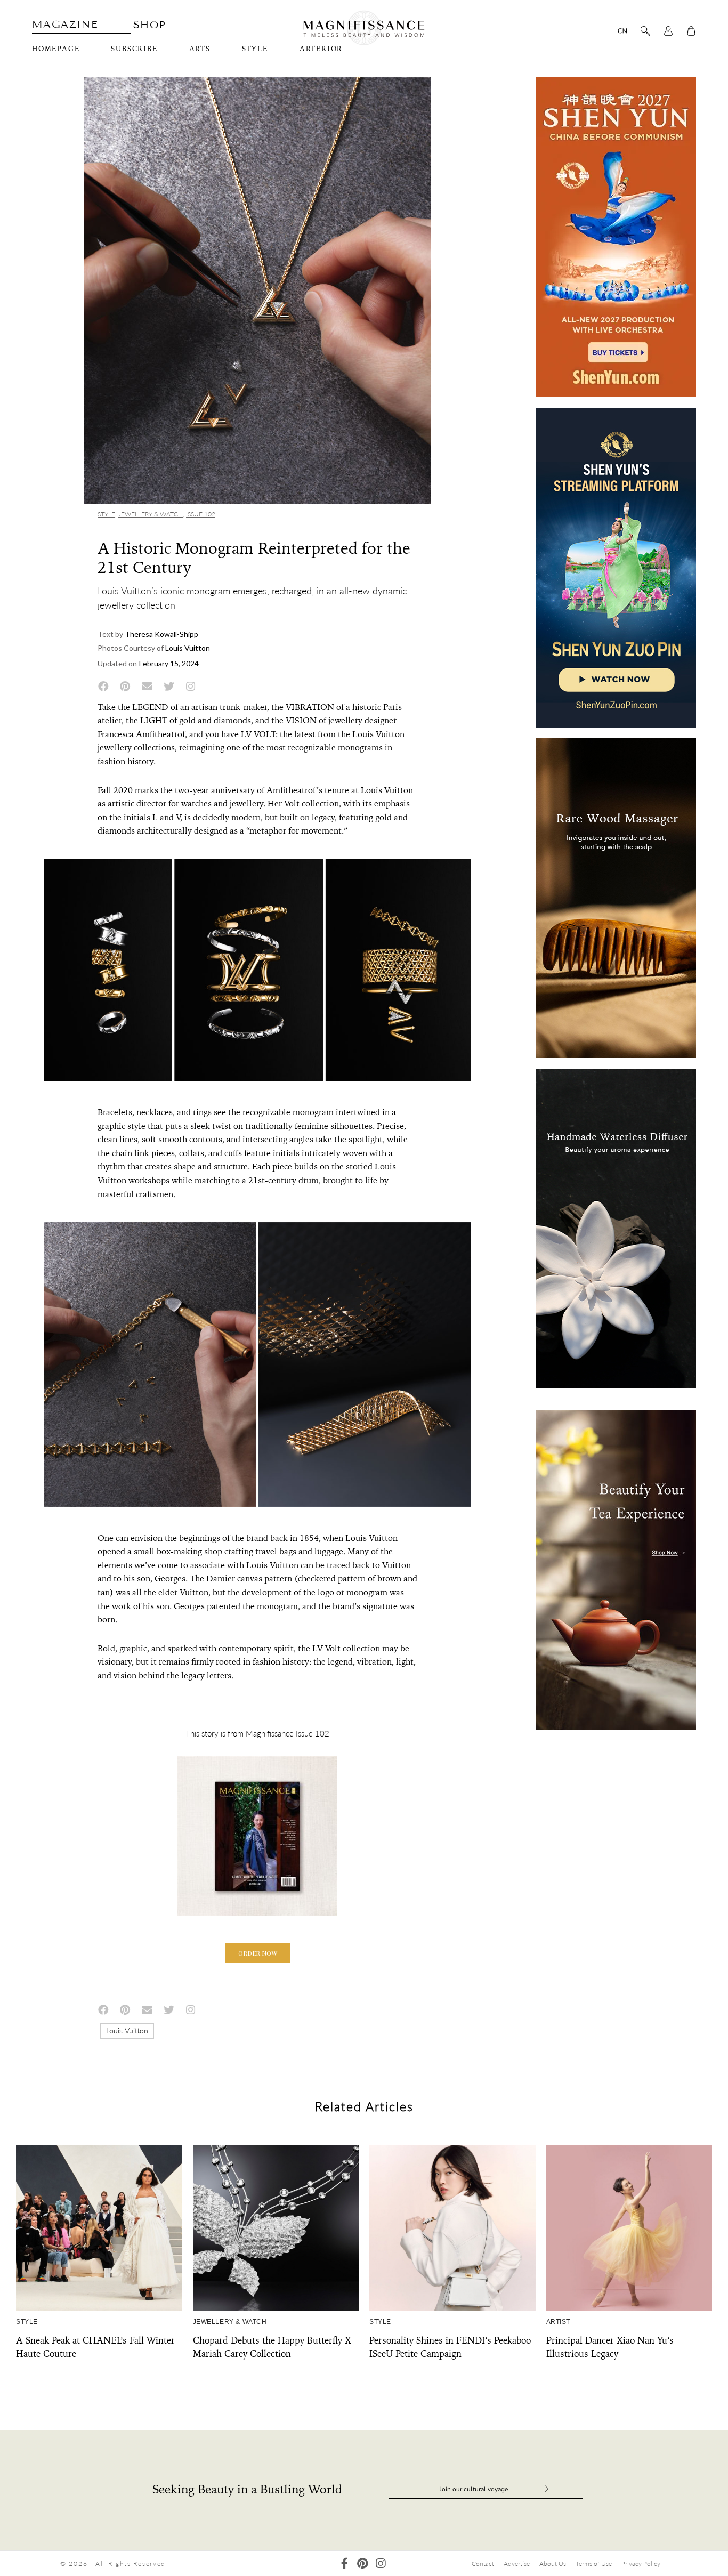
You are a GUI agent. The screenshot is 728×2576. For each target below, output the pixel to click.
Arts (200, 49)
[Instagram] (381, 2563)
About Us (553, 2563)
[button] (258, 1953)
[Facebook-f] (345, 2563)
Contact (483, 2563)
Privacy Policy (641, 2563)
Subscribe (134, 49)
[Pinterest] (363, 2563)
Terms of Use (594, 2563)
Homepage (56, 49)
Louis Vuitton (127, 2030)
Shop (150, 25)
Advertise (517, 2563)
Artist (559, 2322)
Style (255, 49)
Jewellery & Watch (151, 514)
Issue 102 (201, 514)
